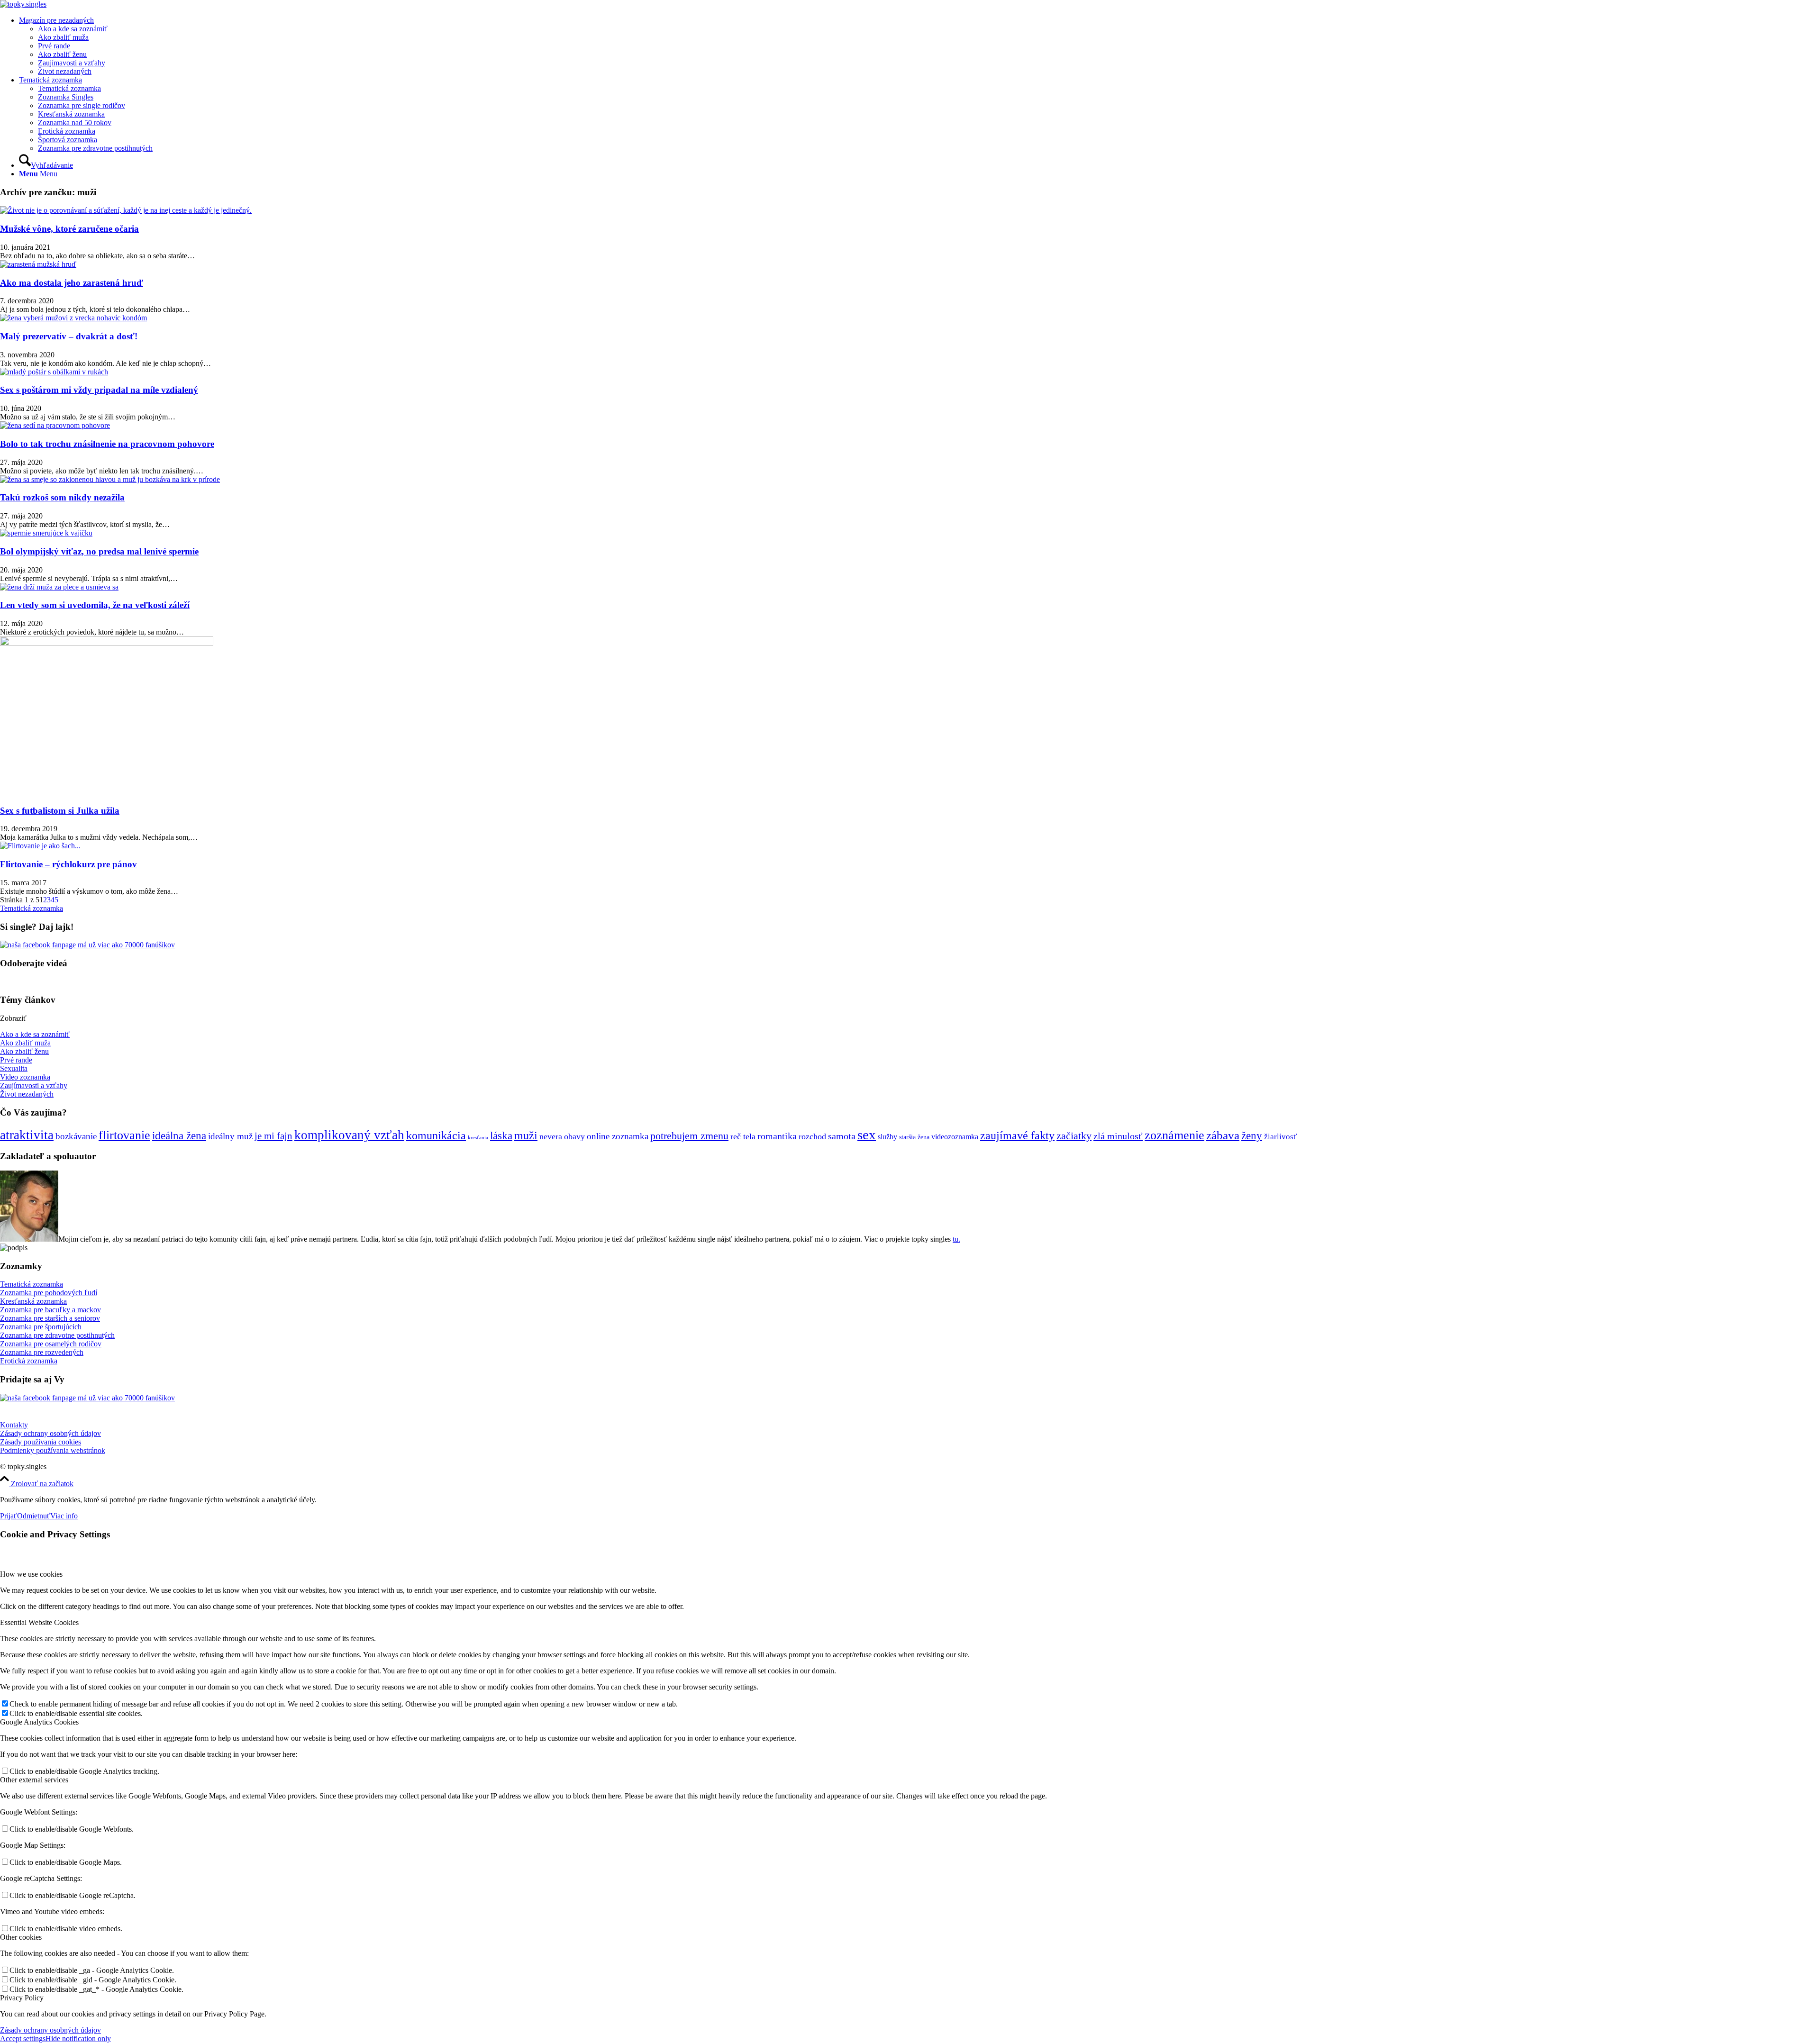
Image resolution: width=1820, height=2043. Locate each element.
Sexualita (14, 1068)
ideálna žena (179, 1135)
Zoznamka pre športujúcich (41, 1327)
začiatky (1074, 1136)
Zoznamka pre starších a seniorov (50, 1318)
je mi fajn (273, 1136)
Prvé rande (16, 1060)
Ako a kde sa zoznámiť (35, 1034)
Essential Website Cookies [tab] (39, 1622)
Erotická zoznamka (29, 1361)
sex (867, 1135)
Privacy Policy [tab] (22, 1998)
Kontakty (14, 1425)
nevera (551, 1136)
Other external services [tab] (34, 1780)
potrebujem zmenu (689, 1136)
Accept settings (23, 2038)
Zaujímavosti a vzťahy (34, 1085)
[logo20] (23, 4)
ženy (1252, 1135)
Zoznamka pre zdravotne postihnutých (57, 1335)
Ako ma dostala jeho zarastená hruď (72, 283)
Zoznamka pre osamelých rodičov (51, 1344)
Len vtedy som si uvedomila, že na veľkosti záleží (95, 605)
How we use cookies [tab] (31, 1574)
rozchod (812, 1136)
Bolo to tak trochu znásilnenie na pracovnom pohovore (107, 444)
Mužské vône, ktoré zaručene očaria (69, 229)
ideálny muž (230, 1136)
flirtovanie (124, 1135)
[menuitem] (919, 46)
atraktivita (27, 1135)
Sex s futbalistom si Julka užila (60, 811)
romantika (777, 1136)
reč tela (743, 1136)
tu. (956, 1239)
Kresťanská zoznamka (33, 1301)
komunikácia (436, 1135)
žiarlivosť (1280, 1137)
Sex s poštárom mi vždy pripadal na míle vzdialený (99, 390)
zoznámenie (1174, 1135)
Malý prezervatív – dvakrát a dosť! (69, 336)
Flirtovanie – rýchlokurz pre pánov (68, 864)
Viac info (64, 1516)
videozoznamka (955, 1137)
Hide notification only (78, 2038)
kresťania (478, 1138)
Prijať (9, 1516)
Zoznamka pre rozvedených (42, 1352)
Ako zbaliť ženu (24, 1051)
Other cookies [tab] (21, 1937)
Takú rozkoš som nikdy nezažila (62, 497)
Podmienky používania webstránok (53, 1450)
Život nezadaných (27, 1094)
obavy (574, 1136)
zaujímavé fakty (1017, 1135)
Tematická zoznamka (32, 1284)
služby (887, 1137)
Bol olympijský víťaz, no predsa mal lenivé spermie (99, 551)
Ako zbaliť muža (25, 1043)
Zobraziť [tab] (13, 1018)
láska (501, 1136)
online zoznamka (618, 1136)
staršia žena (914, 1137)
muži (526, 1135)
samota (842, 1136)
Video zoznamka (25, 1077)
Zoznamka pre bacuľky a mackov (50, 1310)
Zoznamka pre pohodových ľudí (49, 1293)
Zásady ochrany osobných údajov (50, 1433)
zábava (1223, 1135)
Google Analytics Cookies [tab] (39, 1722)
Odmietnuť (34, 1516)
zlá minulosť (1118, 1136)
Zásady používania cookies (41, 1442)
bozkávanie (76, 1136)
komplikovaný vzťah (349, 1135)
